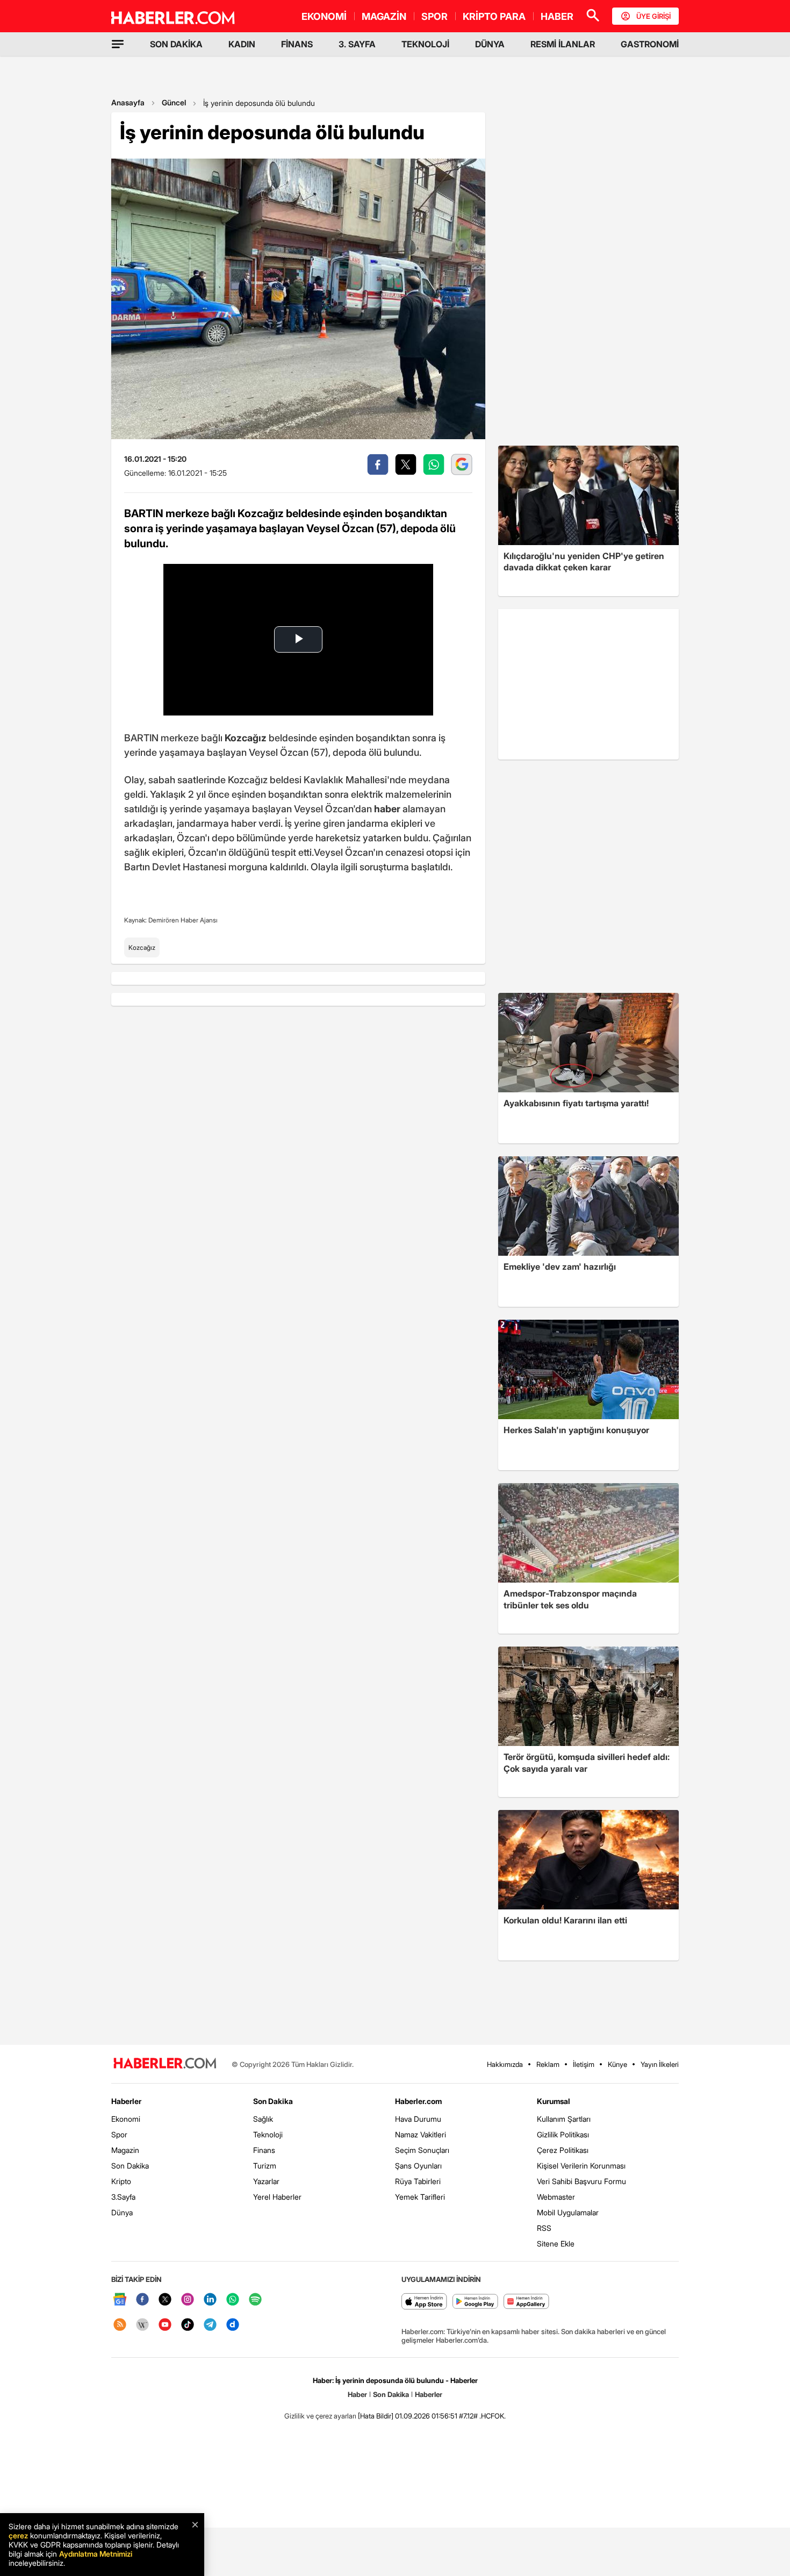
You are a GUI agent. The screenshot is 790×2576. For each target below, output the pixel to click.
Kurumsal (554, 2101)
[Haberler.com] (165, 2064)
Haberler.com (418, 2101)
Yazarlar (266, 2181)
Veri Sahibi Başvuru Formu (581, 2181)
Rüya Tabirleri (418, 2181)
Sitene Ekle (556, 2244)
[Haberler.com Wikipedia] (142, 2325)
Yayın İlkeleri (660, 2064)
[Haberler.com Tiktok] (188, 2325)
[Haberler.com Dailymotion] (233, 2325)
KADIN (242, 44)
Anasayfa (128, 102)
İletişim (584, 2064)
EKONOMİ (324, 16)
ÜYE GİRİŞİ (653, 16)
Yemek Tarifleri (420, 2197)
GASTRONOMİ (650, 44)
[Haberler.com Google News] (120, 2300)
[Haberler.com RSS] (120, 2325)
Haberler (126, 2101)
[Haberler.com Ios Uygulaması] (424, 2302)
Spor (119, 2134)
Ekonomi (126, 2119)
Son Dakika (130, 2166)
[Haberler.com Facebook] (142, 2300)
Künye (617, 2064)
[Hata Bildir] (376, 2416)
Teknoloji (268, 2134)
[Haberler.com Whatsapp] (233, 2300)
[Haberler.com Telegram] (210, 2325)
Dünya (122, 2212)
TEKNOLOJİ (425, 44)
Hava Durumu (418, 2119)
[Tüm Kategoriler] (118, 44)
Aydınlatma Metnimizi (96, 2554)
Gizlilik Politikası (563, 2134)
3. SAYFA (357, 44)
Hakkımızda (505, 2064)
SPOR (435, 16)
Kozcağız (142, 947)
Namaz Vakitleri (421, 2134)
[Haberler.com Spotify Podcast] (255, 2300)
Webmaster (556, 2197)
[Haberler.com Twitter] (165, 2300)
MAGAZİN (384, 16)
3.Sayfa (123, 2197)
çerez (18, 2535)
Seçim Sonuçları (422, 2150)
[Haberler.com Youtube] (165, 2325)
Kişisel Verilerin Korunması (581, 2166)
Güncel (174, 102)
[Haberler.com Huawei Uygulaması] (526, 2302)
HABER (557, 16)
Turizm (265, 2166)
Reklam (548, 2064)
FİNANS (297, 44)
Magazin (125, 2150)
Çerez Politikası (563, 2150)
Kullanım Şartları (564, 2119)
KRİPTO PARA (494, 16)
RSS (544, 2228)
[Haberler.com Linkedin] (210, 2300)
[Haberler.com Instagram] (188, 2300)
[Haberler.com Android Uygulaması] (475, 2302)
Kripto (121, 2181)
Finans (264, 2150)
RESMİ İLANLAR (563, 44)
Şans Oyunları (418, 2166)
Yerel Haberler (277, 2197)
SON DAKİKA (176, 44)
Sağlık (263, 2119)
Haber (357, 2394)
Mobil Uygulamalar (568, 2212)
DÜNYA (490, 44)
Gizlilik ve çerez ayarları (320, 2416)
